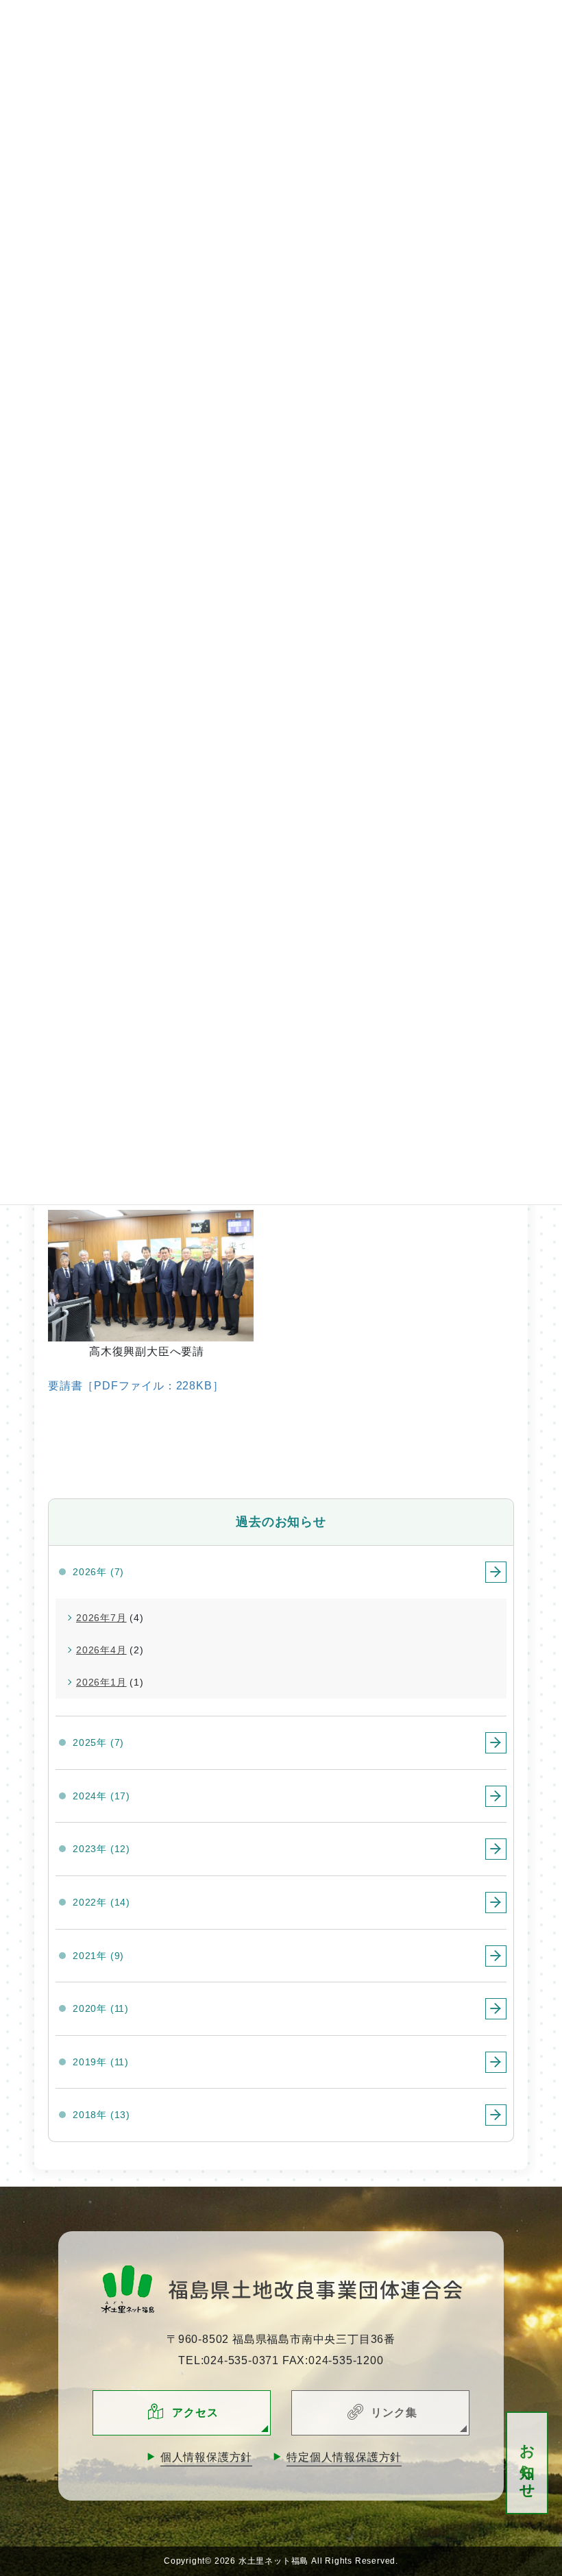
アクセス (195, 2413)
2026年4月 (101, 1650)
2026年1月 (101, 1682)
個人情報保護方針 (206, 2457)
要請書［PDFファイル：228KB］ (136, 1386)
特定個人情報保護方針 (344, 2457)
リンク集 (394, 2413)
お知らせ (527, 2463)
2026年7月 (101, 1618)
